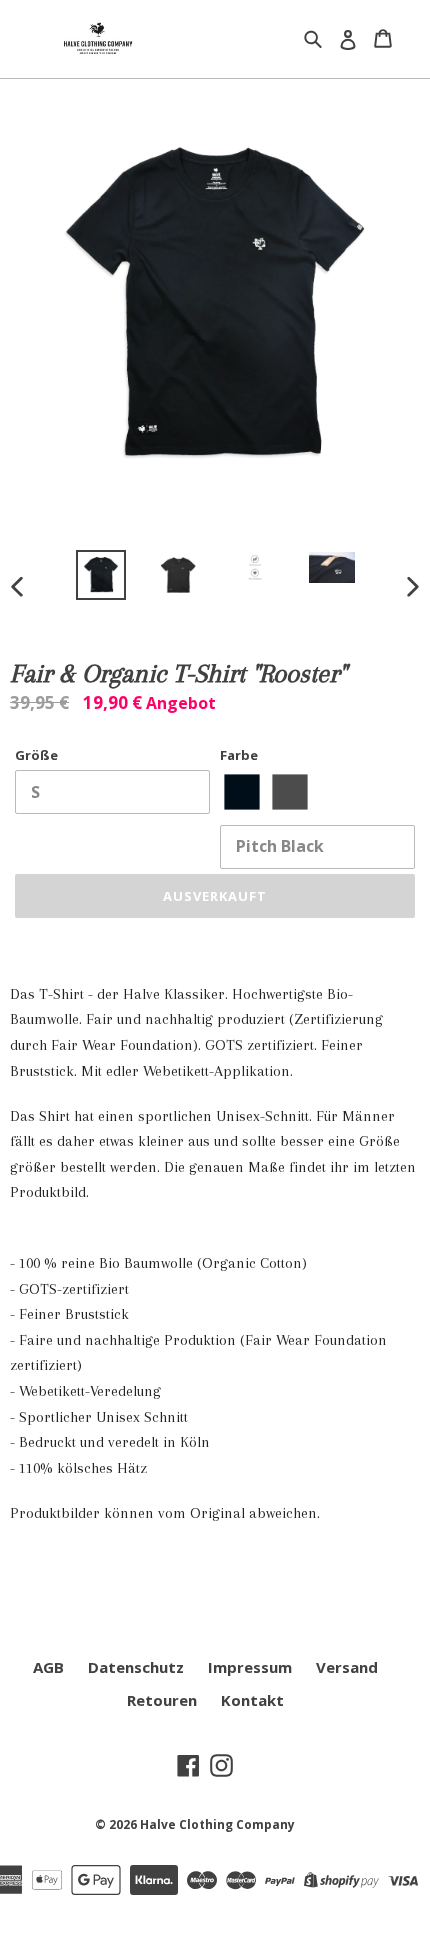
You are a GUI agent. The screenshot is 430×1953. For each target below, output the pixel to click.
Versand (347, 1667)
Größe (36, 755)
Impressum (250, 1667)
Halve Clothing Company (217, 1824)
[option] (101, 575)
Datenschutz (136, 1667)
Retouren (162, 1700)
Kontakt (252, 1700)
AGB (48, 1667)
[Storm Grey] (289, 792)
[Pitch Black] (241, 792)
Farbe (239, 755)
